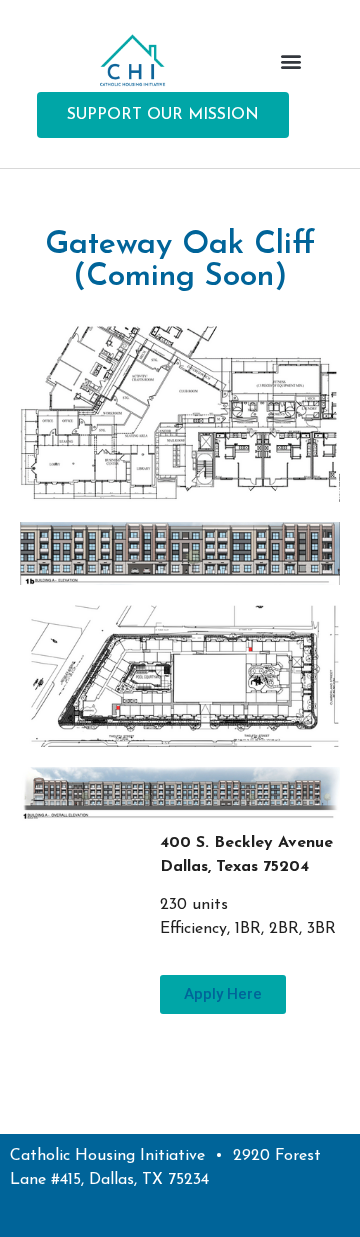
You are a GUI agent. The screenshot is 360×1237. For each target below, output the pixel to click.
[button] (290, 60)
